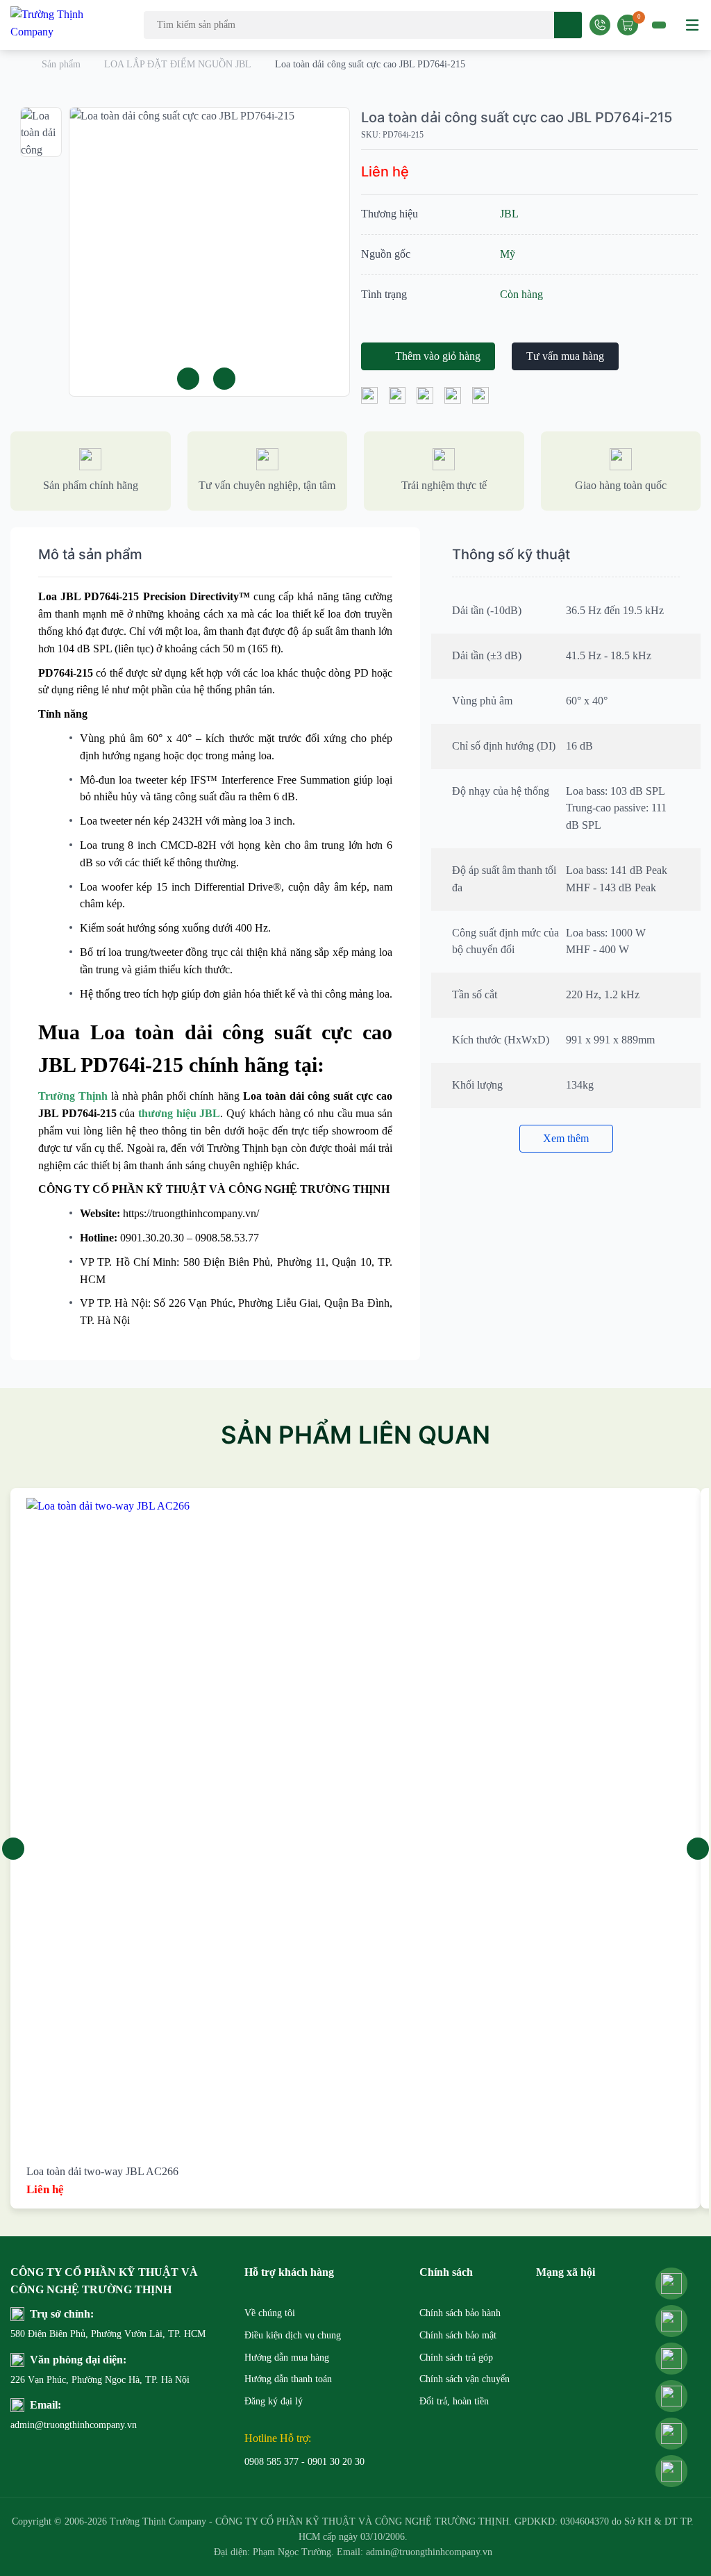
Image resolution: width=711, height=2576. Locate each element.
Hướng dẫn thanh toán (288, 2379)
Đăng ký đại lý (274, 2401)
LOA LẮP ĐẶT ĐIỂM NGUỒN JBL (178, 64)
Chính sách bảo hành (460, 2313)
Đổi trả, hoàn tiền (454, 2401)
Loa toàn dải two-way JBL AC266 (102, 2171)
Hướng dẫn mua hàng (287, 2358)
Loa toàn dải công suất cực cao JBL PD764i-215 (517, 117)
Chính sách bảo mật (458, 2335)
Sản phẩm (61, 64)
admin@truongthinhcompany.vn (38, 2425)
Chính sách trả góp (456, 2358)
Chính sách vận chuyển (465, 2379)
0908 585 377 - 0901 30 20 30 (304, 2462)
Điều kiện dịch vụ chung (293, 2335)
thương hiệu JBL (179, 1113)
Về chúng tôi (270, 2313)
